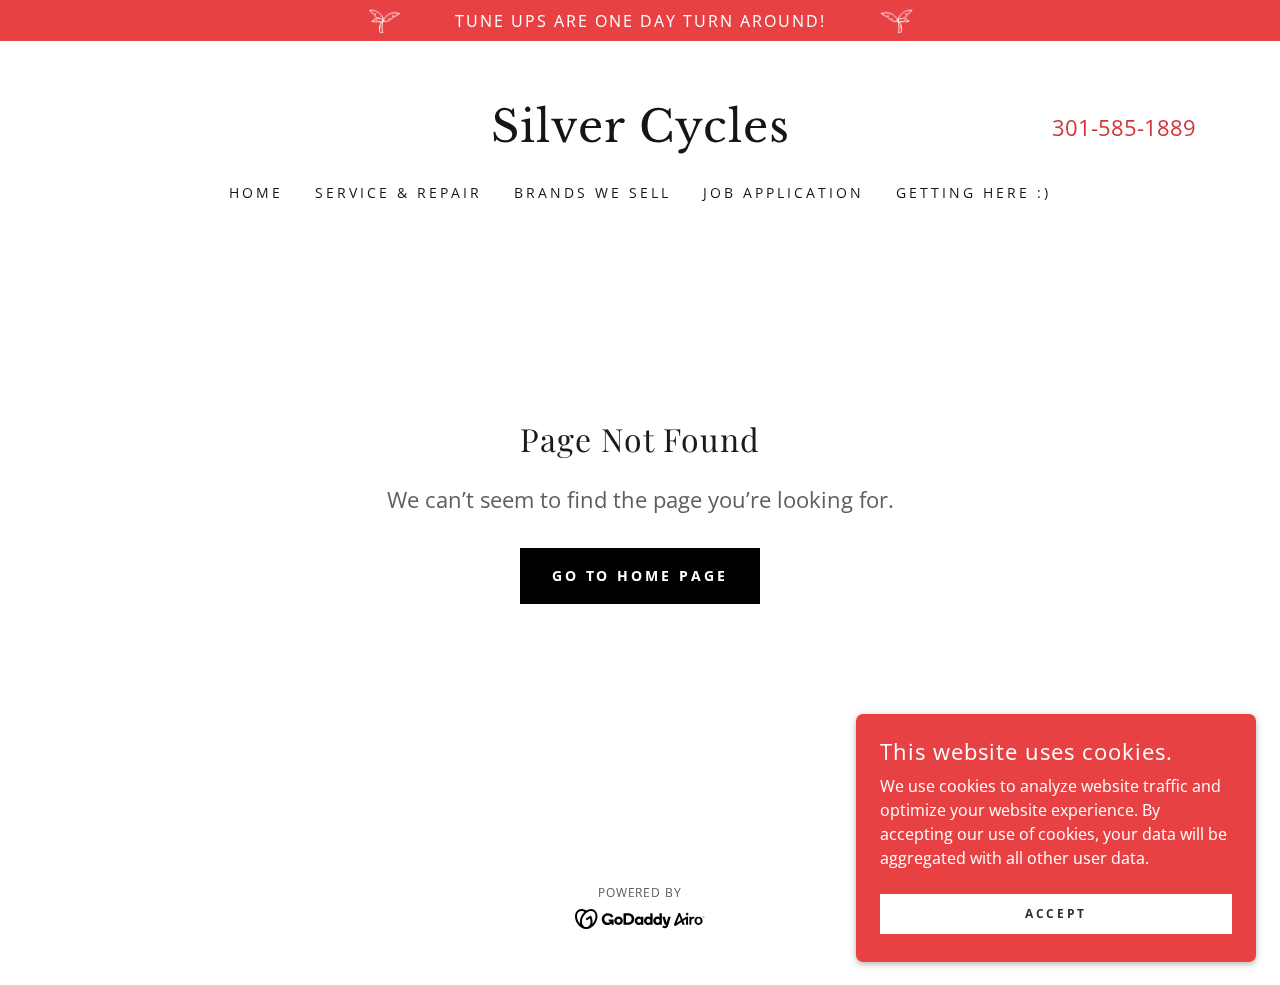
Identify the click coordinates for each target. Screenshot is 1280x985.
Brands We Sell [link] (592, 192)
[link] (640, 136)
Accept (1055, 913)
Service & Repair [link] (398, 192)
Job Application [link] (783, 192)
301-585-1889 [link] (1124, 127)
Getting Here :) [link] (973, 192)
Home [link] (256, 192)
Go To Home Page (640, 575)
